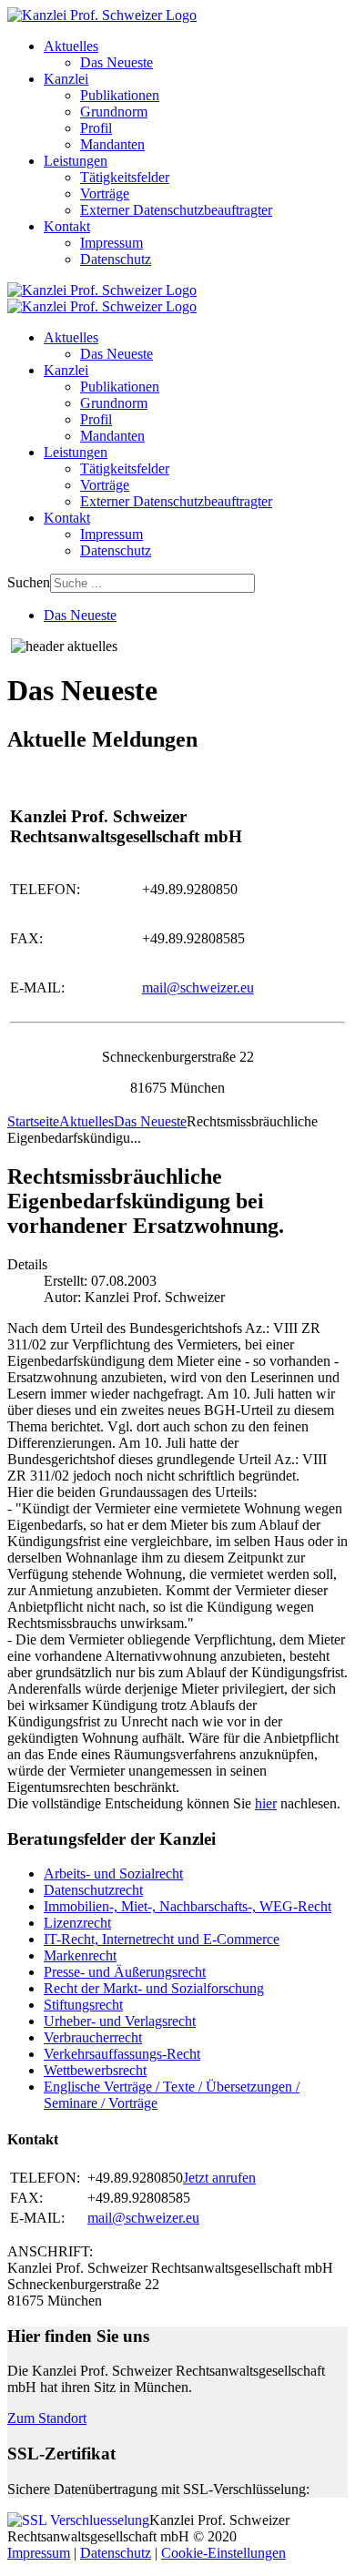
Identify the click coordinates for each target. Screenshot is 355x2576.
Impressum (112, 243)
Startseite (33, 1121)
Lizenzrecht (77, 1923)
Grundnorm (114, 112)
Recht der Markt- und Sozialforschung (154, 1988)
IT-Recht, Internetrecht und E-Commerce (162, 1939)
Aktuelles (71, 46)
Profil (96, 128)
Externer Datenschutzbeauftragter (176, 210)
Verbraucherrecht (93, 2037)
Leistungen (76, 161)
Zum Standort (47, 2418)
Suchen (29, 582)
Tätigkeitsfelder (125, 177)
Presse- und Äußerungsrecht (125, 1972)
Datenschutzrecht (93, 1890)
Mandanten (112, 144)
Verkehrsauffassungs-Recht (122, 2054)
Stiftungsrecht (83, 2005)
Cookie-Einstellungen (223, 2553)
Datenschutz (116, 259)
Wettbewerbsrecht (95, 2070)
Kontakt (67, 226)
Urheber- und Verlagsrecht (120, 2021)
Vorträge (105, 193)
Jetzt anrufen (219, 2178)
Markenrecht (80, 1955)
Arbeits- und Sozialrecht (113, 1873)
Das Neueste (117, 62)
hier (266, 1803)
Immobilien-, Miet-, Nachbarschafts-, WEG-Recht (188, 1906)
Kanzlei (66, 79)
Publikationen (120, 95)
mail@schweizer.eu (198, 988)
